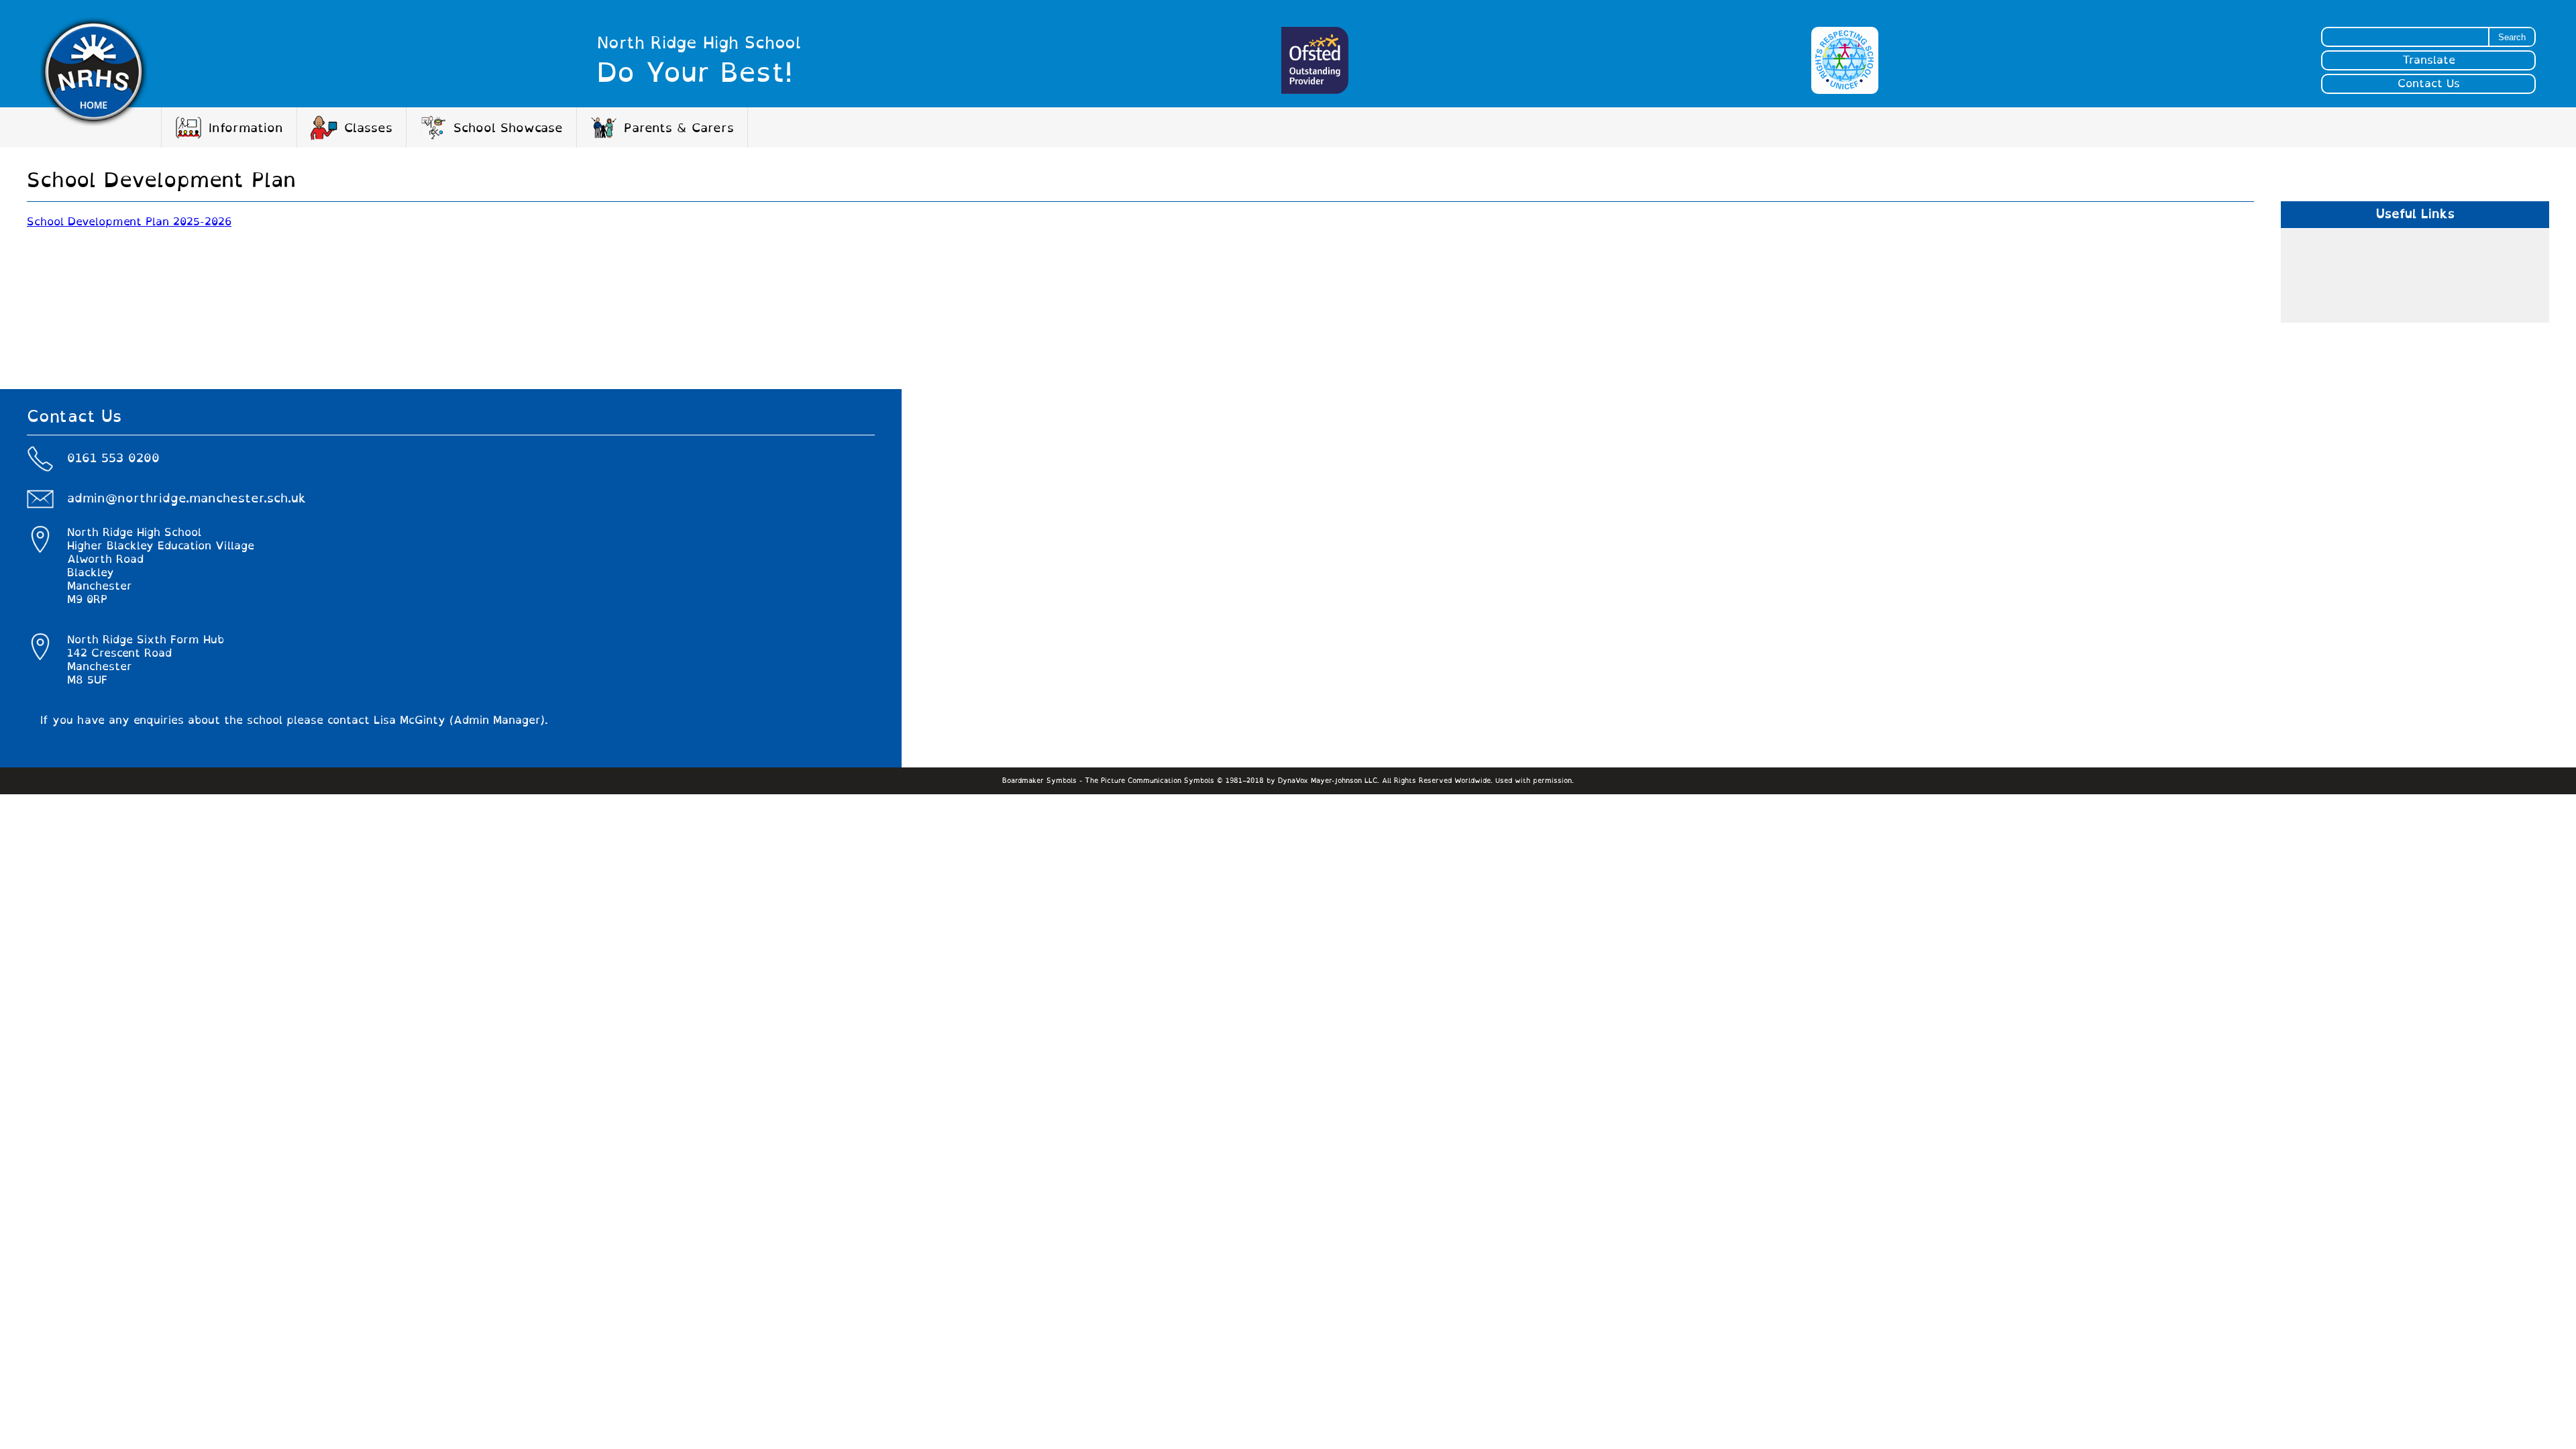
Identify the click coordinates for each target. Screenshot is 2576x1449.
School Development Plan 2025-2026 (129, 222)
